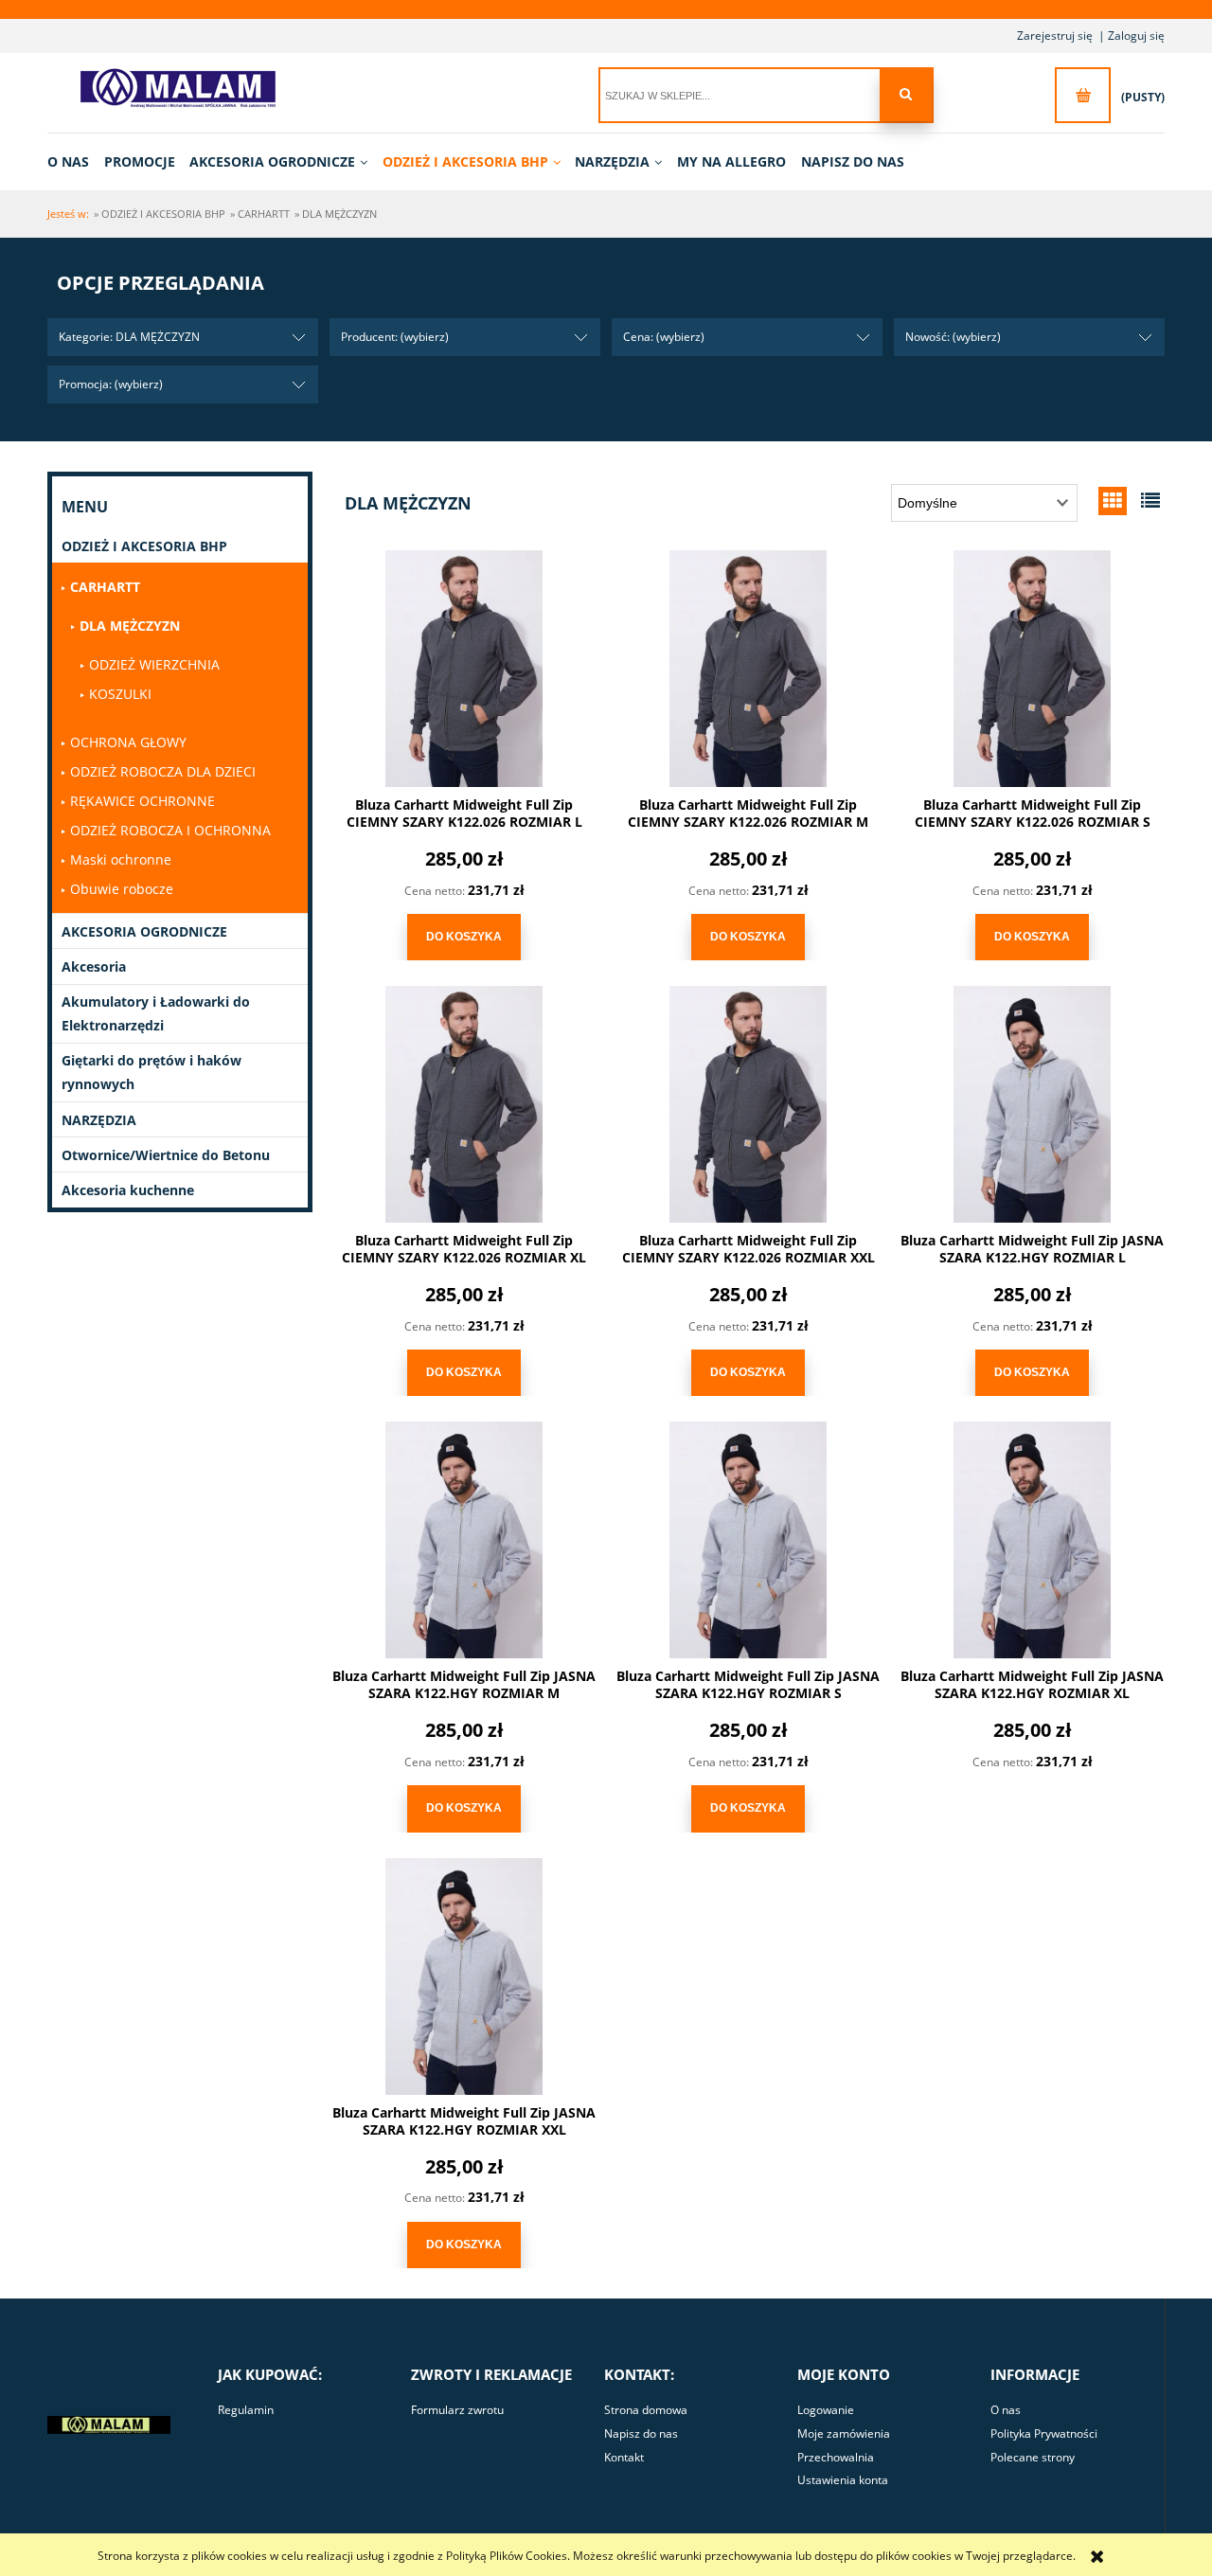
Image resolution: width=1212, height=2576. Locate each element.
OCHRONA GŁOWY (128, 742)
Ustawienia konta (843, 2480)
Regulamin (246, 2410)
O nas (1006, 2410)
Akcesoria (94, 966)
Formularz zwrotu (457, 2410)
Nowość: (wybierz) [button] (953, 337)
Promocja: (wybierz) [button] (111, 384)
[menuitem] (74, 161)
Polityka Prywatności (1044, 2433)
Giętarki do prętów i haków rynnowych (151, 1072)
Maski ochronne (121, 859)
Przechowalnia (836, 2457)
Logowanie (826, 2410)
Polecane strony (1033, 2457)
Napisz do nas (641, 2433)
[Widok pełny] (1150, 501)
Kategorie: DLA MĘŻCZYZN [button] (129, 337)
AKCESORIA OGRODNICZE (144, 931)
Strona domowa (646, 2410)
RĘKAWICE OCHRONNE (143, 801)
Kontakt (624, 2457)
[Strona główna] (185, 88)
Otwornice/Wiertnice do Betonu (166, 1155)
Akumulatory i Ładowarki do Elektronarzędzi (156, 1013)
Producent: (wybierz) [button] (395, 337)
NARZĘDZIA (99, 1120)
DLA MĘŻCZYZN (130, 626)
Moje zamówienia (844, 2433)
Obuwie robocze (122, 889)
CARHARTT (105, 587)
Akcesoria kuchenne (128, 1190)
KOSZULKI (120, 694)
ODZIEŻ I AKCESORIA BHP (144, 546)
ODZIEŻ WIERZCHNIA (154, 664)
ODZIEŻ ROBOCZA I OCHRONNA (170, 830)
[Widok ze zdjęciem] (1113, 501)
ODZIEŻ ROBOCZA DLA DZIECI (163, 771)
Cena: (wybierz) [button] (664, 337)
